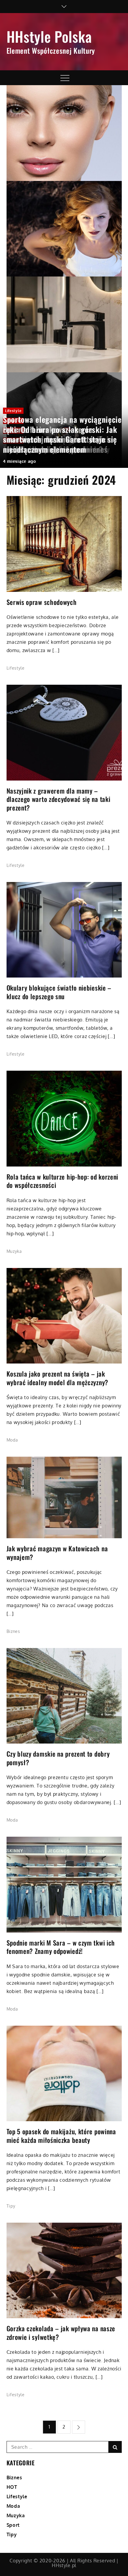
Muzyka (14, 1251)
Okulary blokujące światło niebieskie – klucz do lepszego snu (59, 992)
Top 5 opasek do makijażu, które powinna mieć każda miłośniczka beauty (61, 2136)
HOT (12, 2487)
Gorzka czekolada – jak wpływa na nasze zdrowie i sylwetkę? (61, 2333)
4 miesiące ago (19, 461)
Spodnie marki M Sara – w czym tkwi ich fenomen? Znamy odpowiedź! (61, 1947)
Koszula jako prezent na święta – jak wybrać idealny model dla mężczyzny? (58, 1378)
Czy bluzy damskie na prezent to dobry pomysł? (58, 1758)
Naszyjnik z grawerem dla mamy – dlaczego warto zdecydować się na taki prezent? (58, 799)
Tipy (11, 2206)
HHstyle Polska (49, 36)
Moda (12, 1440)
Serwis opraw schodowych (42, 602)
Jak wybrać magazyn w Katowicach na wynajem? (57, 1553)
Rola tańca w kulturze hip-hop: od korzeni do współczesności (63, 1181)
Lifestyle (13, 411)
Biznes (13, 1631)
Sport (13, 2525)
